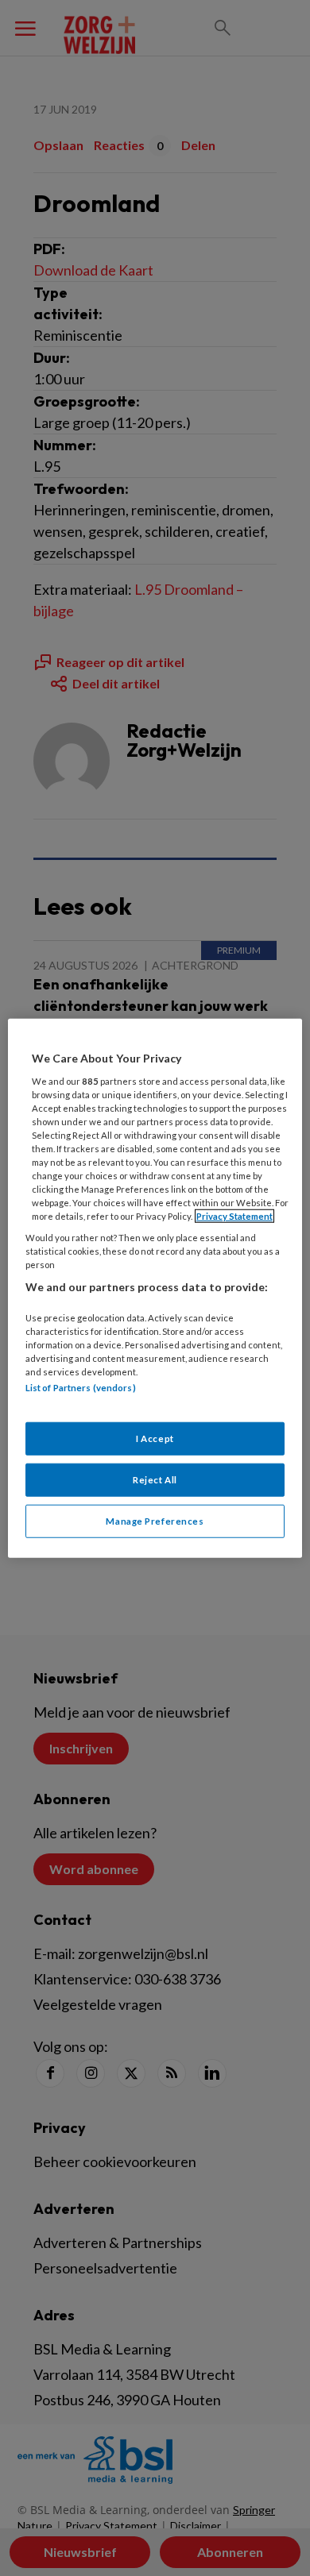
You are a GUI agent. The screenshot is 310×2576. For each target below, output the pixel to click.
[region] (155, 1288)
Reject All (155, 1479)
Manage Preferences (155, 1520)
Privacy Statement (234, 1216)
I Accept (155, 1438)
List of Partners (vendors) (81, 1388)
